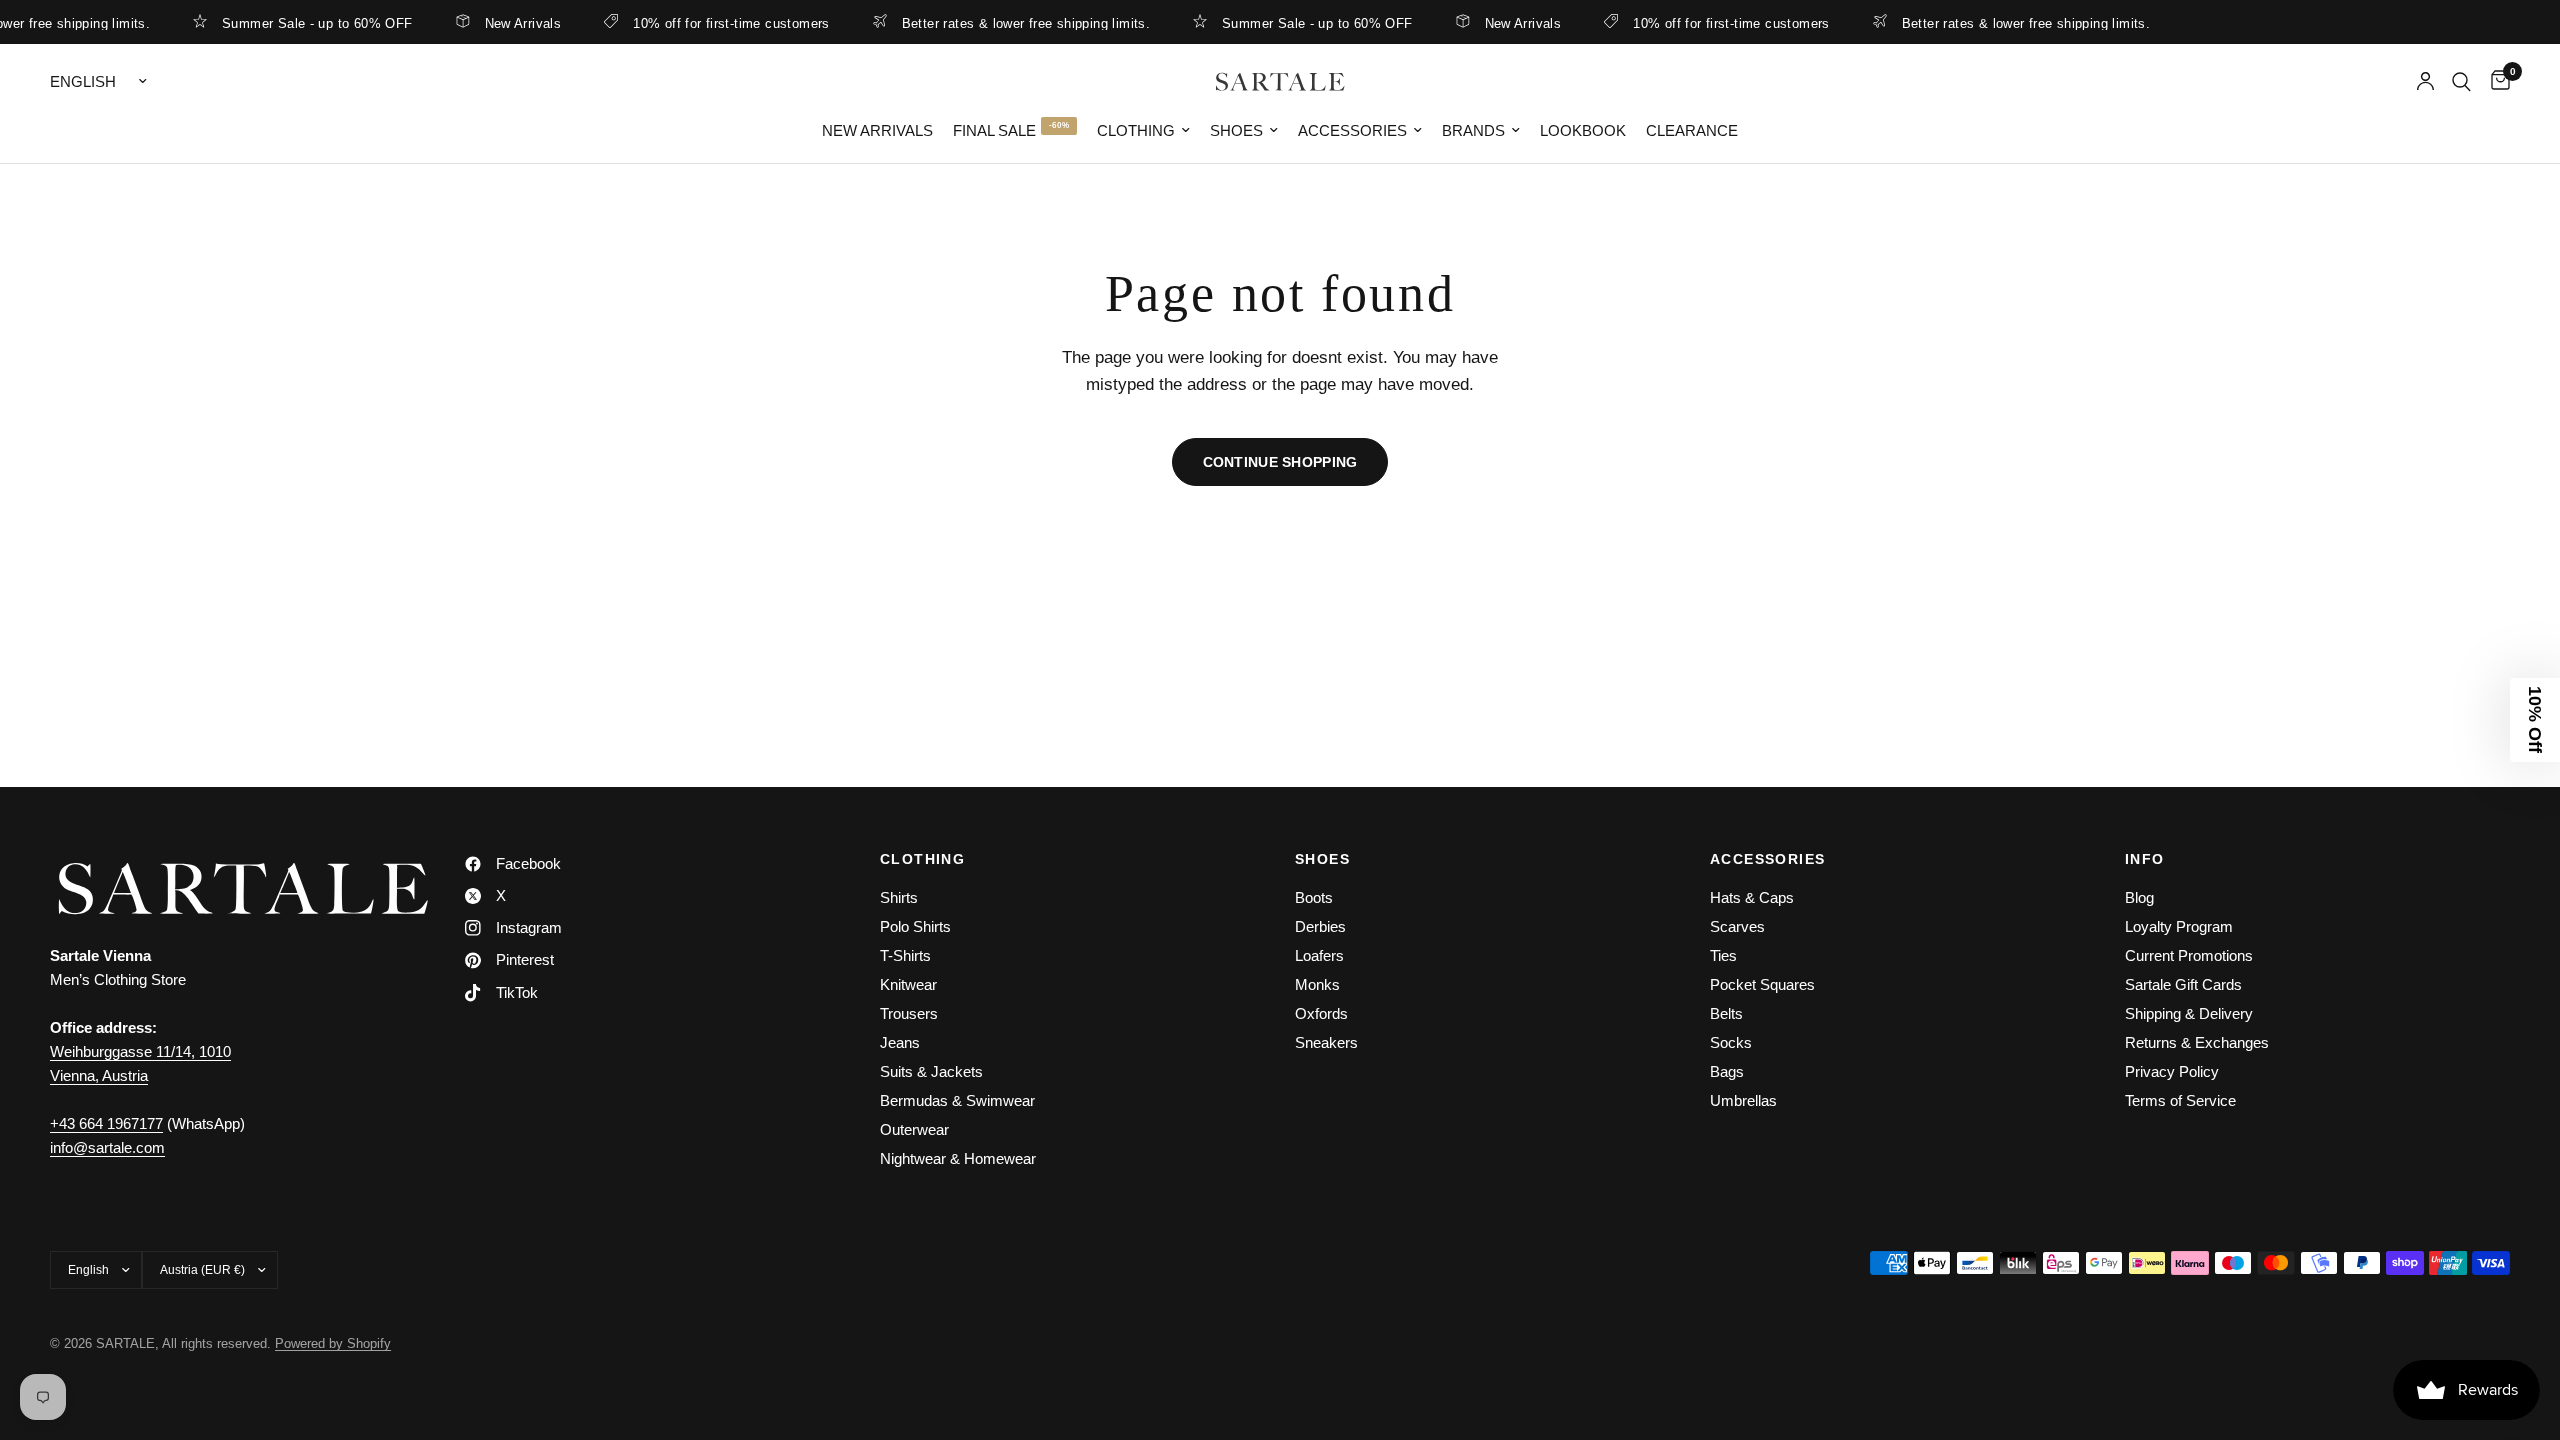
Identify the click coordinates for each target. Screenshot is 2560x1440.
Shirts (899, 897)
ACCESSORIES (1767, 859)
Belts (1726, 1013)
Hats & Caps (1752, 897)
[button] (2535, 720)
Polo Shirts (915, 926)
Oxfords (1321, 1013)
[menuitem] (877, 131)
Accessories (1352, 130)
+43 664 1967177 (106, 1123)
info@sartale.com (107, 1147)
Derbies (1320, 926)
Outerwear (914, 1129)
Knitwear (908, 984)
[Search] (2461, 81)
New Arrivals (499, 23)
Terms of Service (2180, 1100)
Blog (2139, 897)
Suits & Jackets (931, 1071)
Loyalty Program (2179, 926)
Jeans (900, 1042)
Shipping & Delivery (2189, 1013)
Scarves (1737, 926)
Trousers (909, 1013)
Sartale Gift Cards (2183, 984)
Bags (1727, 1071)
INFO (2145, 859)
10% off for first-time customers (708, 23)
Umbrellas (1743, 1100)
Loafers (1319, 955)
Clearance (1692, 130)
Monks (1317, 984)
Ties (1723, 955)
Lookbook (1583, 130)
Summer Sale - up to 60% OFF (294, 23)
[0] (2495, 81)
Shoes (1236, 130)
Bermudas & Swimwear (957, 1100)
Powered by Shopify (333, 1343)
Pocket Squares (1762, 984)
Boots (1314, 897)
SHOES (1322, 859)
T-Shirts (905, 955)
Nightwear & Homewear (958, 1158)
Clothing (1136, 130)
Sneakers (1326, 1042)
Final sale (994, 130)
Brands (1473, 130)
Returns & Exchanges (2197, 1042)
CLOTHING (922, 859)
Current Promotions (2189, 955)
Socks (1731, 1042)
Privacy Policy (2172, 1071)
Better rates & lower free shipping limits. (1002, 23)
